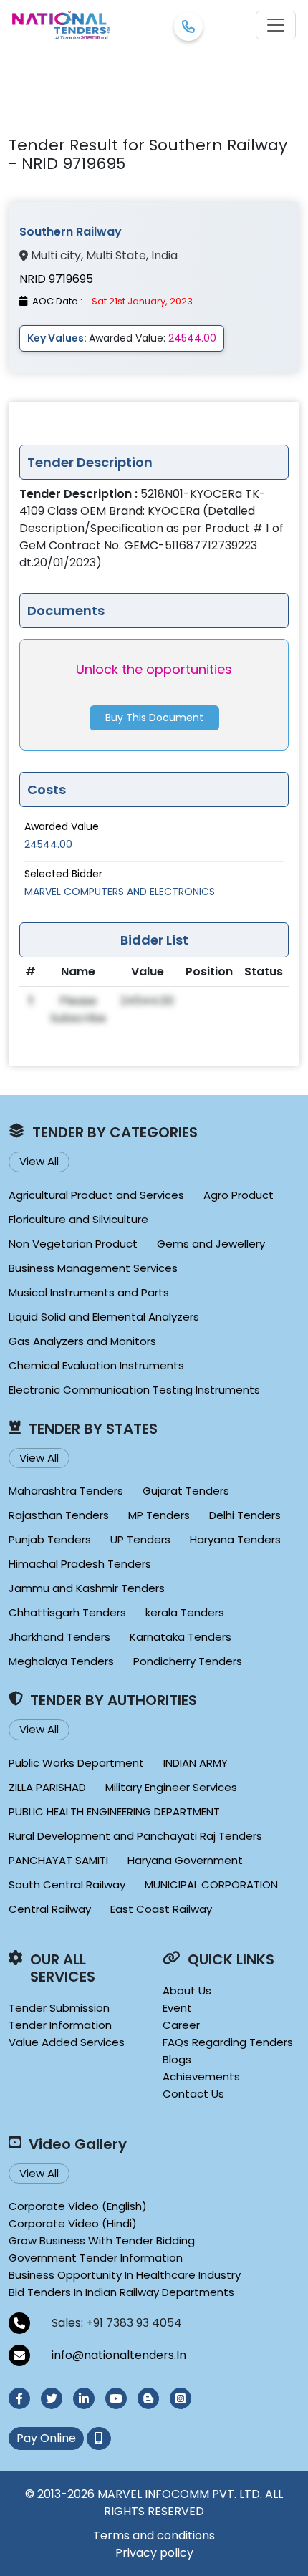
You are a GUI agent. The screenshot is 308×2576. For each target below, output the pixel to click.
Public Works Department (76, 1763)
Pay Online (46, 2438)
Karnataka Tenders (181, 1637)
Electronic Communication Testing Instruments (134, 1390)
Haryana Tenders (235, 1539)
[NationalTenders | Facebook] (19, 2398)
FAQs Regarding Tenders (228, 2042)
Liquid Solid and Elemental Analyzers (104, 1317)
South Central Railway (67, 1885)
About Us (187, 1991)
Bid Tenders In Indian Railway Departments (121, 2292)
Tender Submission (59, 2008)
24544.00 (48, 844)
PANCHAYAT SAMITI (58, 1860)
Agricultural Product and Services (96, 1195)
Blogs (177, 2059)
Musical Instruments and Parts (89, 1292)
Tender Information (60, 2025)
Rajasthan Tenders (59, 1515)
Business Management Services (93, 1268)
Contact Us (193, 2094)
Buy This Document (154, 718)
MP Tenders (159, 1515)
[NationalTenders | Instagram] (181, 2398)
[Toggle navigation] (276, 25)
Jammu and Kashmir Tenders (87, 1588)
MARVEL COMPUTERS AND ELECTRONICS (120, 892)
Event (177, 2008)
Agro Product (239, 1195)
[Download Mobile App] (99, 2438)
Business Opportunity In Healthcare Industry (125, 2275)
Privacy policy (154, 2553)
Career (181, 2025)
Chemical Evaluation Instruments (96, 1365)
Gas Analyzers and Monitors (82, 1341)
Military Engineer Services (171, 1787)
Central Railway (50, 1909)
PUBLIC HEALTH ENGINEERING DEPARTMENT (114, 1812)
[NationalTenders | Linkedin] (84, 2398)
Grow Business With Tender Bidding (102, 2240)
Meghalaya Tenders (61, 1661)
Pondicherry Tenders (188, 1661)
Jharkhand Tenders (59, 1637)
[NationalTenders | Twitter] (52, 2398)
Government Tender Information (96, 2258)
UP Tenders (140, 1539)
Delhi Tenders (245, 1515)
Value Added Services (67, 2042)
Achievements (201, 2076)
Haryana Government (185, 1860)
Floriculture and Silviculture (78, 1219)
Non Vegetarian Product (73, 1244)
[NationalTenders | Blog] (148, 2398)
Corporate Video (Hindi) (73, 2223)
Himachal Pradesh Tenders (80, 1564)
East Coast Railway (161, 1909)
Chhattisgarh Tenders (67, 1612)
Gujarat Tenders (186, 1491)
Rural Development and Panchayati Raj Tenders (135, 1836)
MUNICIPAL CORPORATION (211, 1885)
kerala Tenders (185, 1612)
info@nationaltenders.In (119, 2355)
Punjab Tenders (50, 1539)
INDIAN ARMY (196, 1763)
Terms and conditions (154, 2536)
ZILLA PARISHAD (47, 1787)
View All (39, 1161)
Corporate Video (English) (78, 2206)
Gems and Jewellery (211, 1244)
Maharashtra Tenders (66, 1491)
